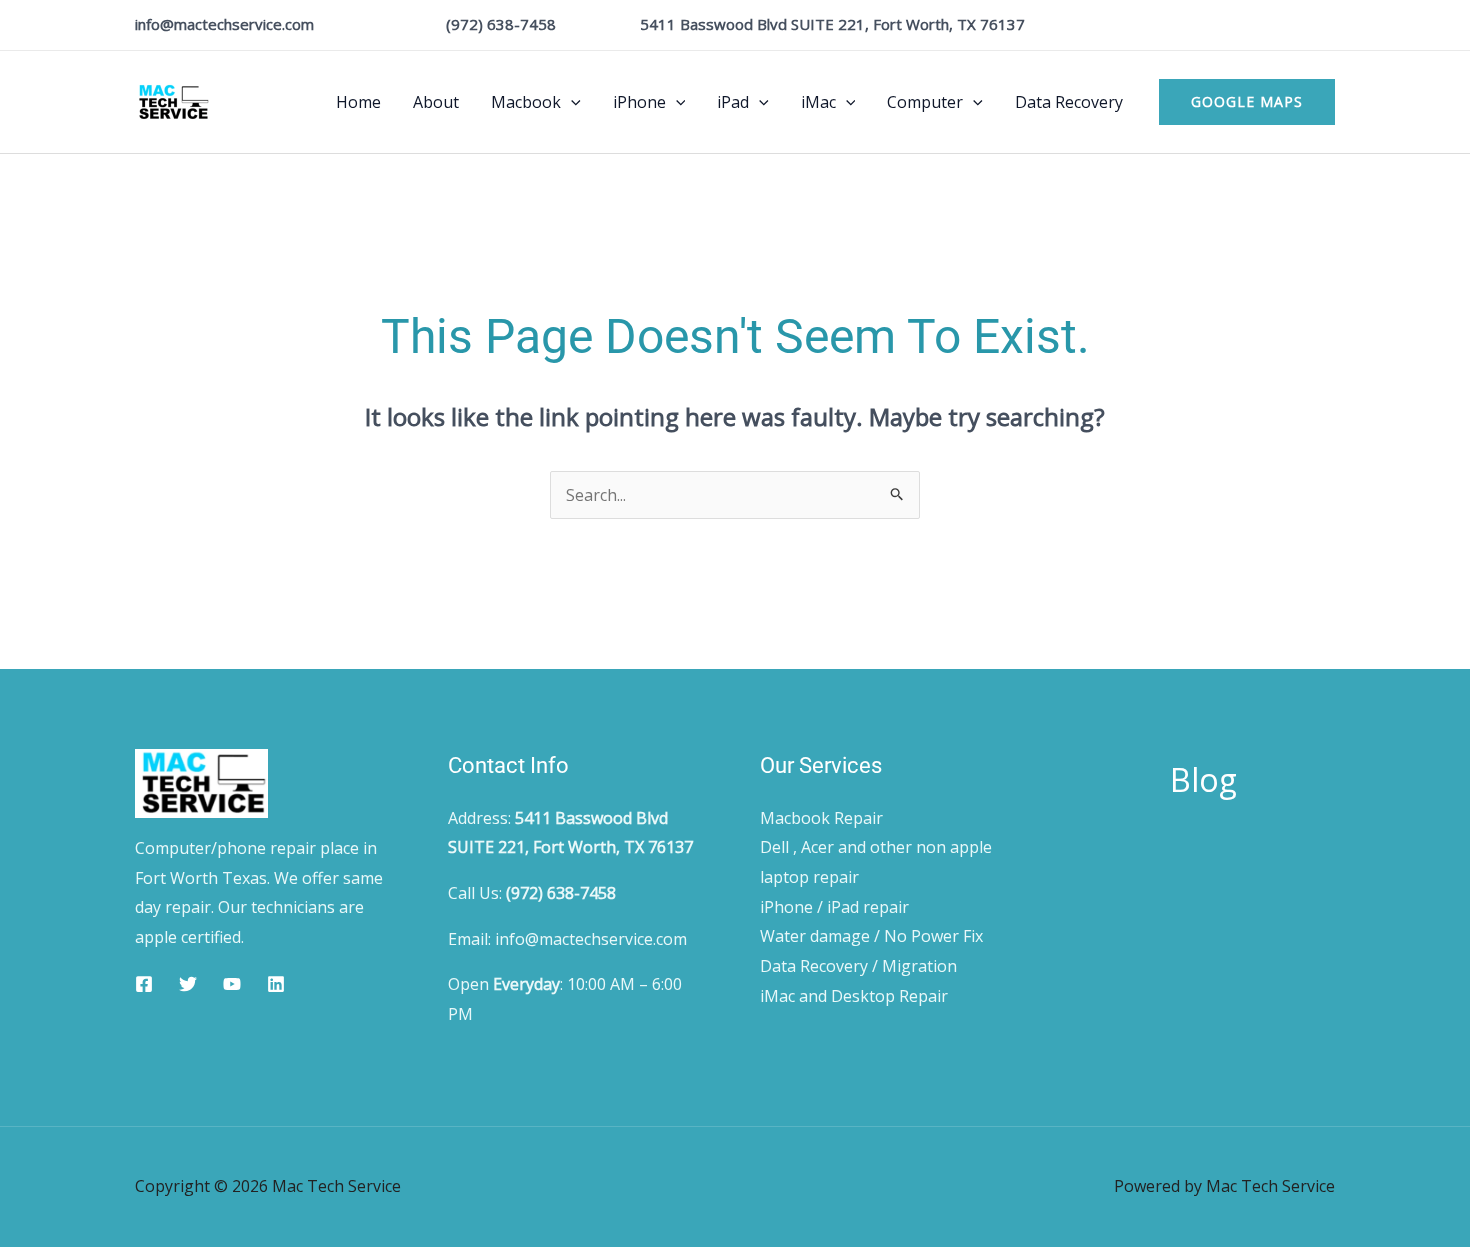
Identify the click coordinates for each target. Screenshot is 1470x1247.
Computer (925, 102)
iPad (733, 102)
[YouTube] (232, 984)
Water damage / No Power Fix (871, 936)
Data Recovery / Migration (858, 966)
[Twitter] (188, 984)
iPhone (639, 102)
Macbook (526, 102)
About (436, 102)
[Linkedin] (276, 984)
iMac (818, 102)
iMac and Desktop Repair (854, 996)
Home (358, 102)
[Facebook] (144, 984)
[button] (571, 102)
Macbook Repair (821, 818)
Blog (1203, 779)
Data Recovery (1069, 102)
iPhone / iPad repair (834, 907)
